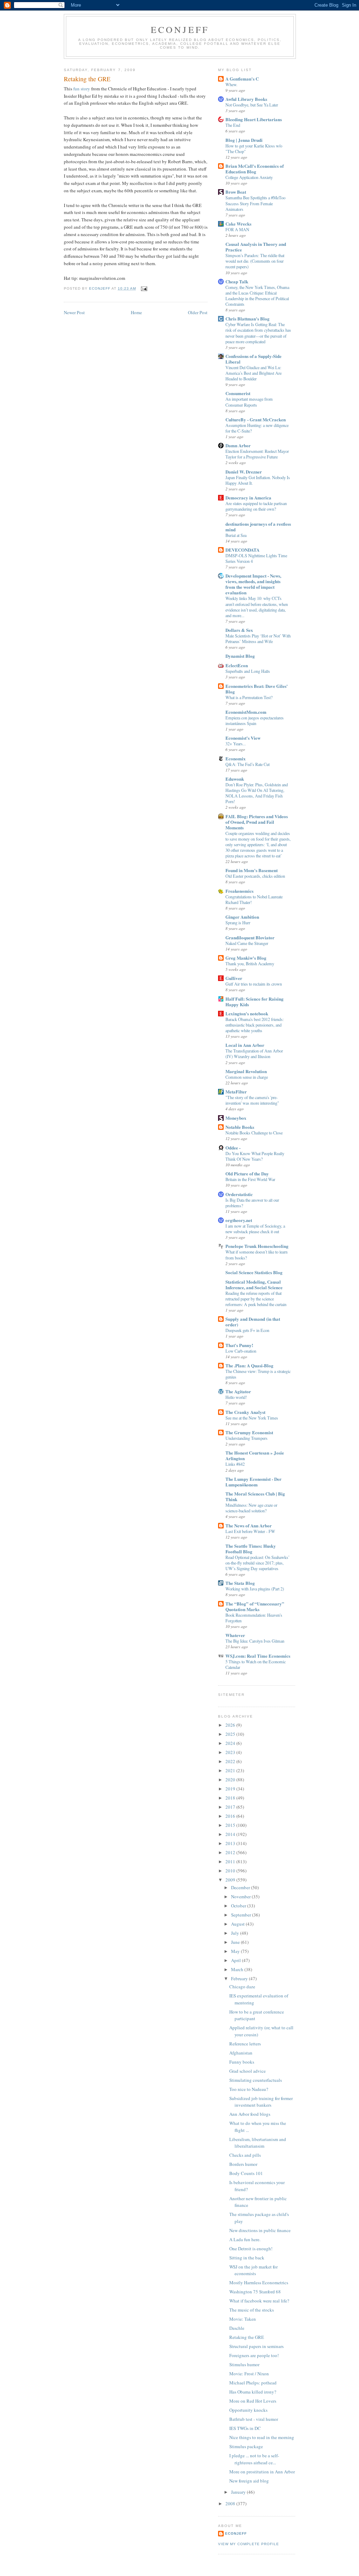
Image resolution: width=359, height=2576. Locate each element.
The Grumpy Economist (249, 1432)
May (236, 1951)
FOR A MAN (237, 229)
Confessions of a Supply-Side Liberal (253, 359)
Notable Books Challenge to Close (254, 1133)
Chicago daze (242, 1987)
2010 (231, 1871)
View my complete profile (249, 2544)
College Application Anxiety (249, 177)
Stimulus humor (244, 2364)
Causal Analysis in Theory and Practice (256, 247)
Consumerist (238, 393)
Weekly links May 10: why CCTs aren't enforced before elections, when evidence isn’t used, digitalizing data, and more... (257, 607)
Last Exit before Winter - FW (250, 1531)
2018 (231, 1798)
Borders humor (243, 2164)
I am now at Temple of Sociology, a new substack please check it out (255, 1229)
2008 (231, 2504)
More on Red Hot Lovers (253, 2401)
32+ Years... (236, 744)
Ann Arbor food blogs (250, 2114)
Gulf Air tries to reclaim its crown (254, 984)
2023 (231, 1752)
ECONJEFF (180, 29)
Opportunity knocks (248, 2410)
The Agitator (238, 1391)
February (240, 1978)
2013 (231, 1843)
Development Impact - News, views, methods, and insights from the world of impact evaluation (253, 584)
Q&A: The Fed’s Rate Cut (248, 764)
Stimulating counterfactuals (256, 2080)
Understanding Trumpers (246, 1438)
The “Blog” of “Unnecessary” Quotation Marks (255, 1606)
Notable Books (240, 1127)
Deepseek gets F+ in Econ (247, 1330)
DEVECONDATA (242, 550)
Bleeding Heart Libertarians (254, 119)
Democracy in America (248, 498)
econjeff (236, 2533)
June (236, 1942)
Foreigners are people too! (254, 2355)
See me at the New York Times (252, 1418)
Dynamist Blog (240, 656)
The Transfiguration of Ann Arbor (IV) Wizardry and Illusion (254, 1054)
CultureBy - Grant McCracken (256, 419)
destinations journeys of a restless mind (258, 527)
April (236, 1960)
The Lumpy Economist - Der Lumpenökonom (253, 1482)
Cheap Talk (237, 281)
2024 (231, 1743)
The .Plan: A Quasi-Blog (249, 1365)
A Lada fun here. (245, 2239)
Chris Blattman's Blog (248, 319)
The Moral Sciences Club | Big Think (255, 1496)
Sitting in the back (247, 2258)
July (236, 1933)
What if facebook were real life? (259, 2301)
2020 (231, 1780)
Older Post (198, 312)
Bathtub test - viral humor (254, 2419)
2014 (231, 1834)
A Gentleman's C (242, 79)
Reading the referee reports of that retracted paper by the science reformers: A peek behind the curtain (256, 1299)
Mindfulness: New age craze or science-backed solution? (251, 1508)
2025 (231, 1734)
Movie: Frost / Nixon (249, 2374)
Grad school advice (248, 2071)
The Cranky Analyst (245, 1412)
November (241, 1897)
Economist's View (243, 738)
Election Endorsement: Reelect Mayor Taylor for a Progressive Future (257, 454)
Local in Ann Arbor (245, 1045)
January (239, 2492)
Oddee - (233, 1148)
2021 (231, 1770)
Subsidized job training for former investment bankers (261, 2102)
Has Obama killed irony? (253, 2392)
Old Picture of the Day (247, 1173)
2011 (231, 1862)
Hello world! (236, 1397)
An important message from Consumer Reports (249, 402)
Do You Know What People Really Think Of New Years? (255, 1156)
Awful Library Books (246, 99)
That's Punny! (239, 1345)
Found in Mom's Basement (252, 870)
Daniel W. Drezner (244, 472)
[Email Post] (144, 288)
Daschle (237, 2328)
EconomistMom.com (246, 712)
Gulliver (234, 978)
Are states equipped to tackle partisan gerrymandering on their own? (256, 506)
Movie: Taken (243, 2319)
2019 (231, 1789)
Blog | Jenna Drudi (244, 140)
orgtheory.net (239, 1220)
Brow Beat (236, 192)
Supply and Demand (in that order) (253, 1322)
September (242, 1915)
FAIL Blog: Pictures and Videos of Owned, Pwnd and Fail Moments (257, 822)
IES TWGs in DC (245, 2428)
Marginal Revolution (246, 1071)
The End (233, 125)
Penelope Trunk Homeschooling (257, 1246)
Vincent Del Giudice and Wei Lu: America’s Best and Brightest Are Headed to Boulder (253, 373)
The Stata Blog (240, 1583)
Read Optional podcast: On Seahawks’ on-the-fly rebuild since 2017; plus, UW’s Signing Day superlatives (258, 1563)
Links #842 (235, 1464)
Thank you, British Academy (250, 964)
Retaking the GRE (247, 2337)
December (241, 1887)
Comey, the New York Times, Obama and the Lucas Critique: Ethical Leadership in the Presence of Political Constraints (257, 296)
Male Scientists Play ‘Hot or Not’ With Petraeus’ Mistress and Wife (258, 638)
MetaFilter (236, 1092)
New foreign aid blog (249, 2481)
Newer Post (74, 312)
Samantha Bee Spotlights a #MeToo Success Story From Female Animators (255, 203)
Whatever (235, 1635)
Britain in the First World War (250, 1179)
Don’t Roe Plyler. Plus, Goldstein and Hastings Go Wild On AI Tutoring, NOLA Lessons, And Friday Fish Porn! (257, 793)
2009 (231, 1880)
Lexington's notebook (247, 1013)
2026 (231, 1725)
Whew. (231, 84)
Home (136, 312)
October (239, 1906)
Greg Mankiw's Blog (246, 958)
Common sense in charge (247, 1077)
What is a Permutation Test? (249, 697)
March (238, 1969)
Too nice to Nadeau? (249, 2089)
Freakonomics (239, 891)
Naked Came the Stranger (247, 943)
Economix (236, 758)
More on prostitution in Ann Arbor (262, 2472)
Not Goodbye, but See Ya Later (252, 105)
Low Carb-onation (241, 1351)
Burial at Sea (236, 535)
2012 (231, 1852)
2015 (231, 1825)
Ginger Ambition (242, 917)
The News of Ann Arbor (249, 1525)
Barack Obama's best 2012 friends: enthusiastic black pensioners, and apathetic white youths (255, 1025)
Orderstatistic (239, 1194)
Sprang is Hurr (238, 923)
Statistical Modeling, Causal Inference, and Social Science (254, 1284)
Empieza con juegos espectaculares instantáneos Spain (255, 720)
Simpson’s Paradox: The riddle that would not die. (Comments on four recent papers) (255, 261)
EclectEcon (237, 665)
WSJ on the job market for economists (253, 2270)
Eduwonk (235, 779)
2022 (231, 1761)
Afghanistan (241, 2053)
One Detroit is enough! (251, 2249)
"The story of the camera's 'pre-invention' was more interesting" (252, 1100)
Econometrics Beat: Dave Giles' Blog (257, 689)
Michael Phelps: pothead (253, 2383)
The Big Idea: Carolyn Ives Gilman (255, 1641)
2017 (231, 1807)
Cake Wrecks (238, 224)
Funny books (242, 2062)
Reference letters (245, 2044)
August (238, 1924)
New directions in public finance (260, 2230)
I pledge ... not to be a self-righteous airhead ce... (254, 2459)
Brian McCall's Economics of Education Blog (255, 169)
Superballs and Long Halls (248, 671)
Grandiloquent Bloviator (250, 937)
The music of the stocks (252, 2310)
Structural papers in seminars (256, 2346)
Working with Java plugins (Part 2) (255, 1589)
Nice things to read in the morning (262, 2437)
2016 (231, 1816)
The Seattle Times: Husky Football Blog (251, 1549)
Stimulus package (246, 2446)
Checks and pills (245, 2155)
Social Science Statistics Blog (254, 1272)
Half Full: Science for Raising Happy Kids (255, 1002)
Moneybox (236, 1118)
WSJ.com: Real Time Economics (258, 1656)
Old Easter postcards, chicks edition (255, 876)
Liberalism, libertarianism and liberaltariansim (258, 2143)
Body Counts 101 (246, 2173)
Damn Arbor (238, 445)
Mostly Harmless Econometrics (259, 2283)
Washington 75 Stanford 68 (255, 2292)
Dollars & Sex (239, 630)
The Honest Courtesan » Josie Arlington (255, 1455)
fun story (82, 89)
